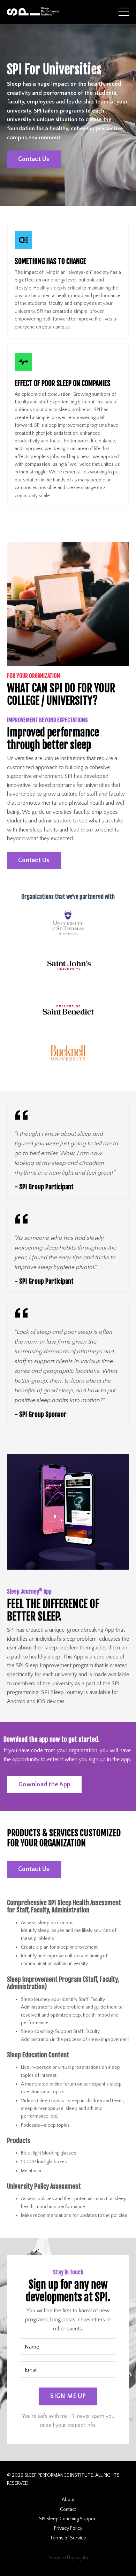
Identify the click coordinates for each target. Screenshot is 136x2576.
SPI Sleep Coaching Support (68, 2519)
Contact (68, 2509)
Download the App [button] (44, 1785)
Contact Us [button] (34, 159)
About (68, 2500)
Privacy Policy (68, 2528)
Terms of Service (68, 2538)
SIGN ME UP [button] (68, 2396)
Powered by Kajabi (68, 2558)
